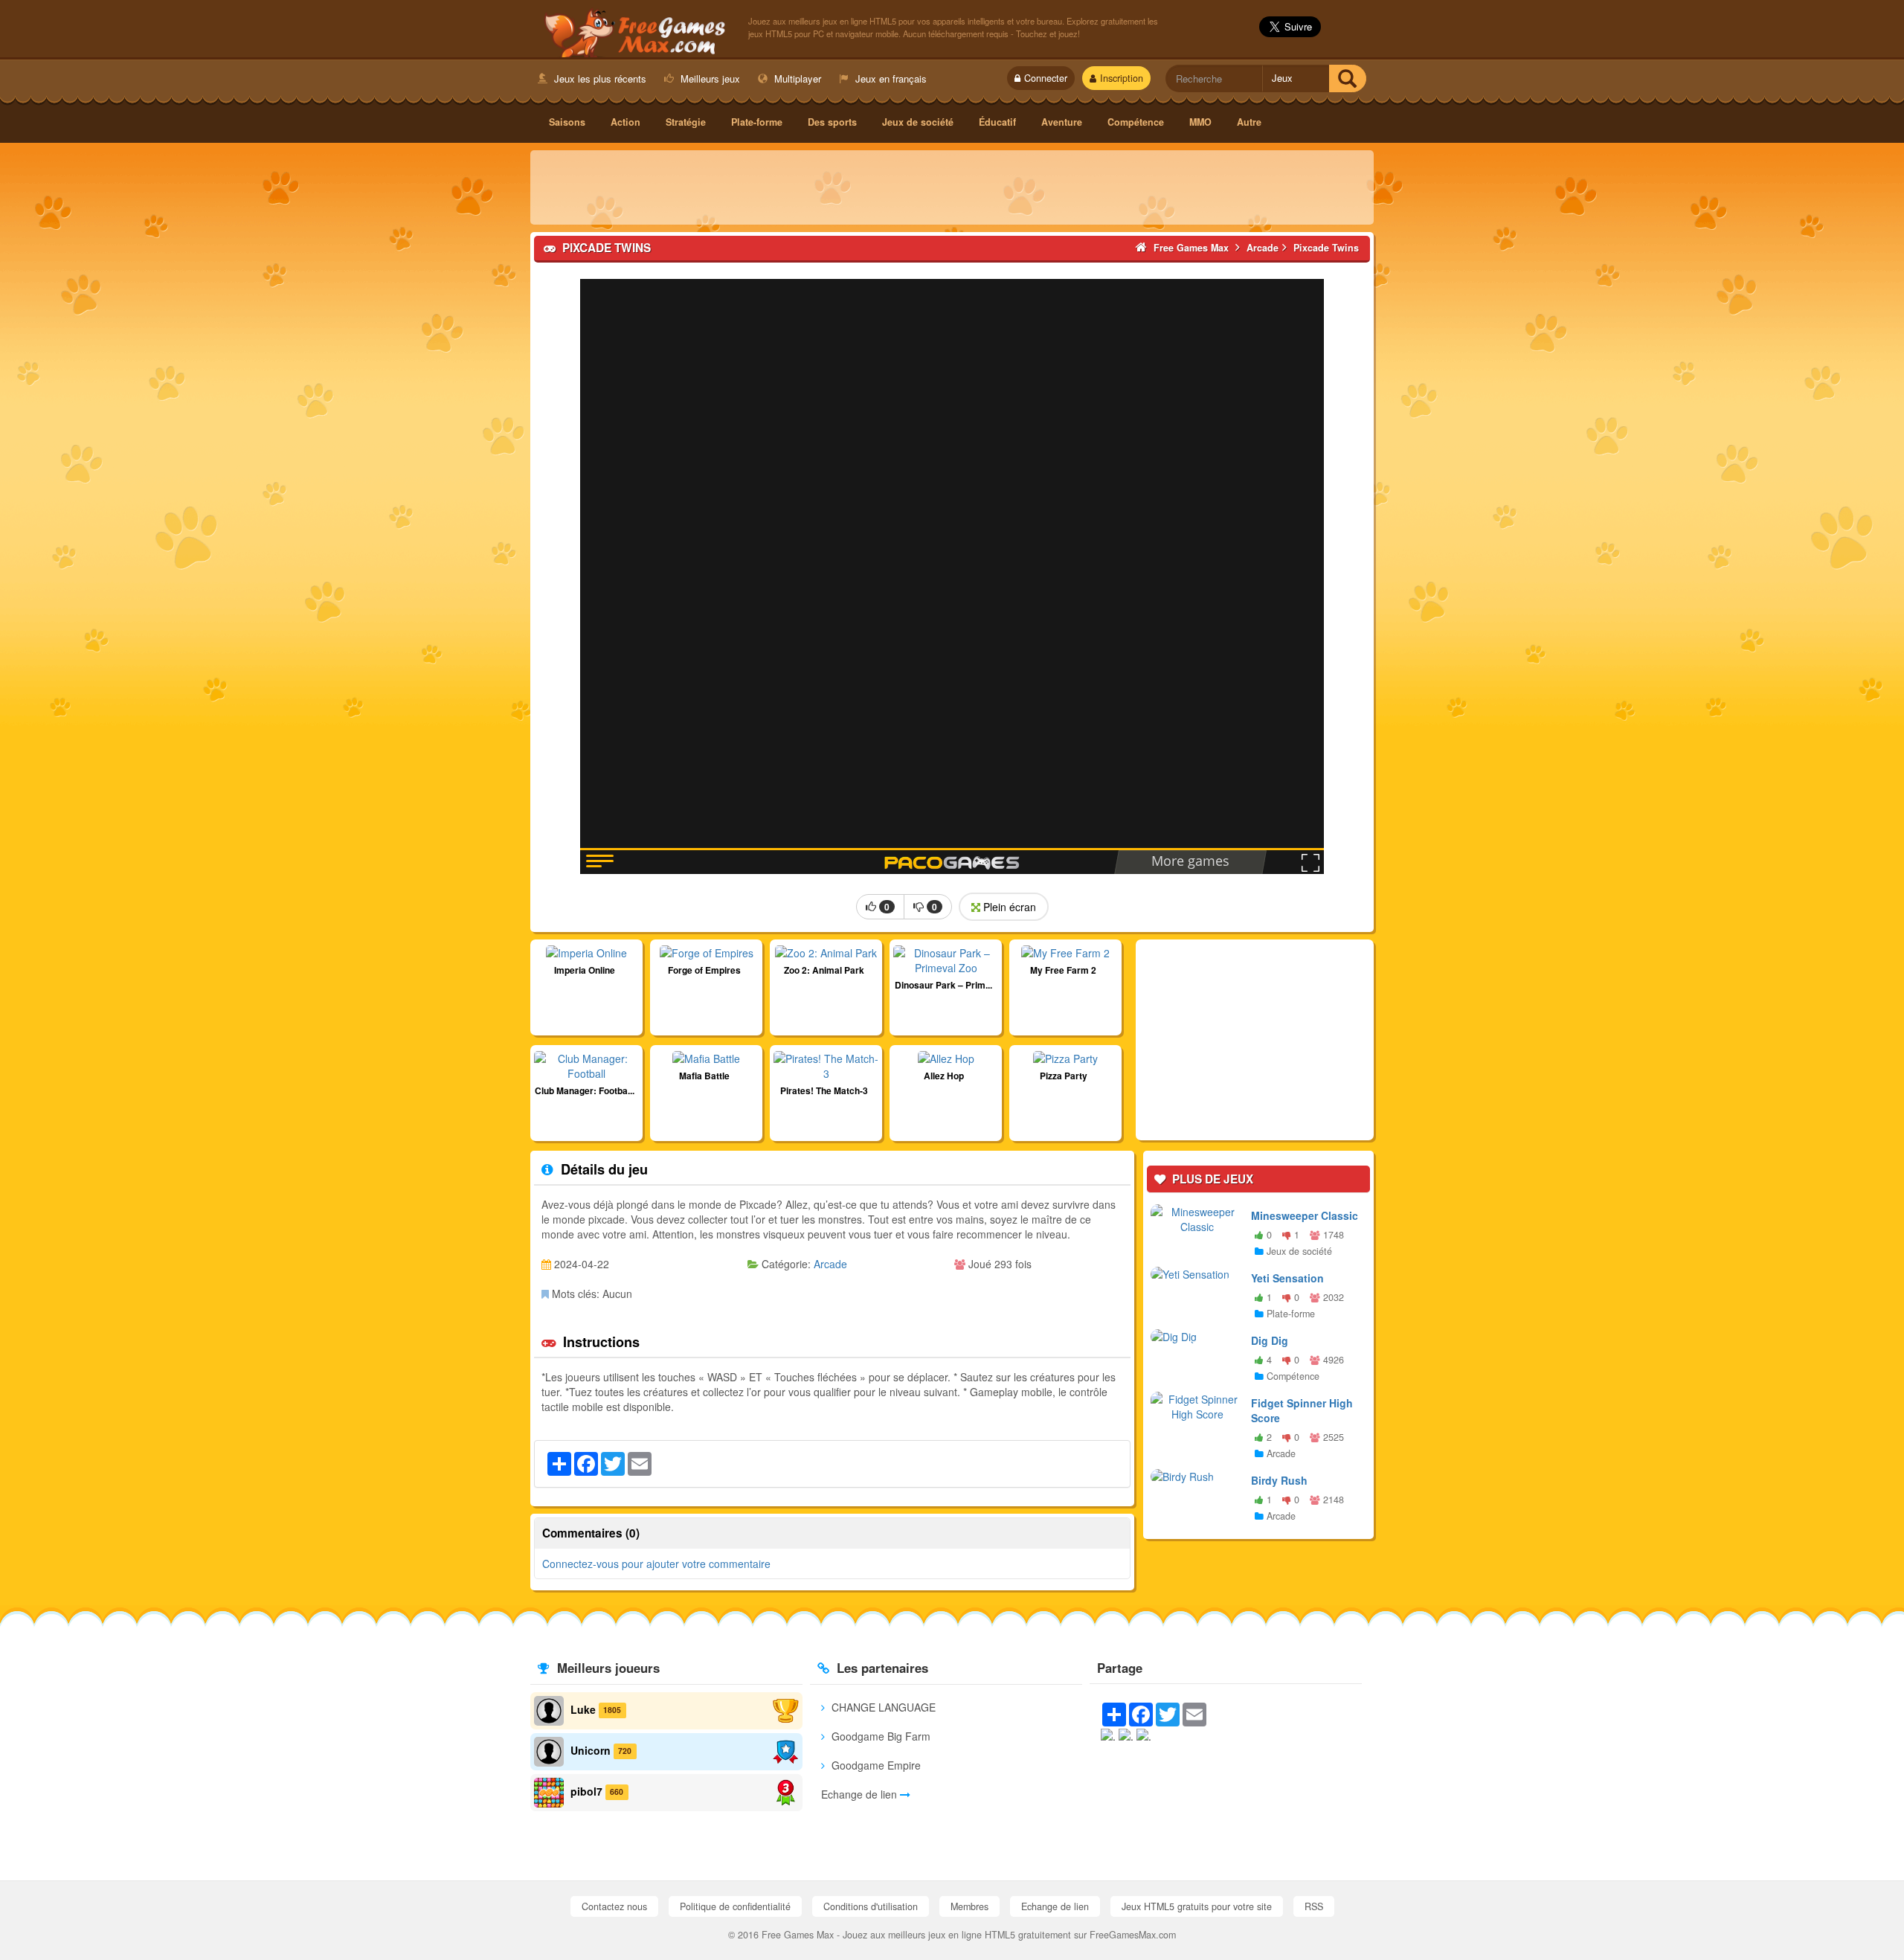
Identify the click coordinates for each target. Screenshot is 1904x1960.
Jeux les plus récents (599, 78)
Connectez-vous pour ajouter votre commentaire (656, 1564)
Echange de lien (861, 1794)
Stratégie (686, 122)
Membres (969, 1906)
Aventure (1062, 122)
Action (625, 122)
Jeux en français (890, 78)
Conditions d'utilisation (871, 1906)
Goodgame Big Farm (879, 1736)
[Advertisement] (952, 187)
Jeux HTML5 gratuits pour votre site (1197, 1906)
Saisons (567, 122)
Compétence (1136, 122)
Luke (583, 1709)
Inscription (1122, 78)
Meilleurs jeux (709, 78)
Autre (1249, 122)
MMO (1200, 122)
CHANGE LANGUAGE (882, 1707)
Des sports (832, 122)
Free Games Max (632, 30)
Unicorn (591, 1749)
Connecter (1046, 78)
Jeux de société (918, 122)
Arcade (830, 1264)
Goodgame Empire (875, 1765)
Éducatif (997, 122)
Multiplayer (796, 78)
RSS (1314, 1906)
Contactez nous (614, 1906)
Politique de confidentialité (735, 1906)
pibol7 (586, 1790)
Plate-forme (757, 122)
